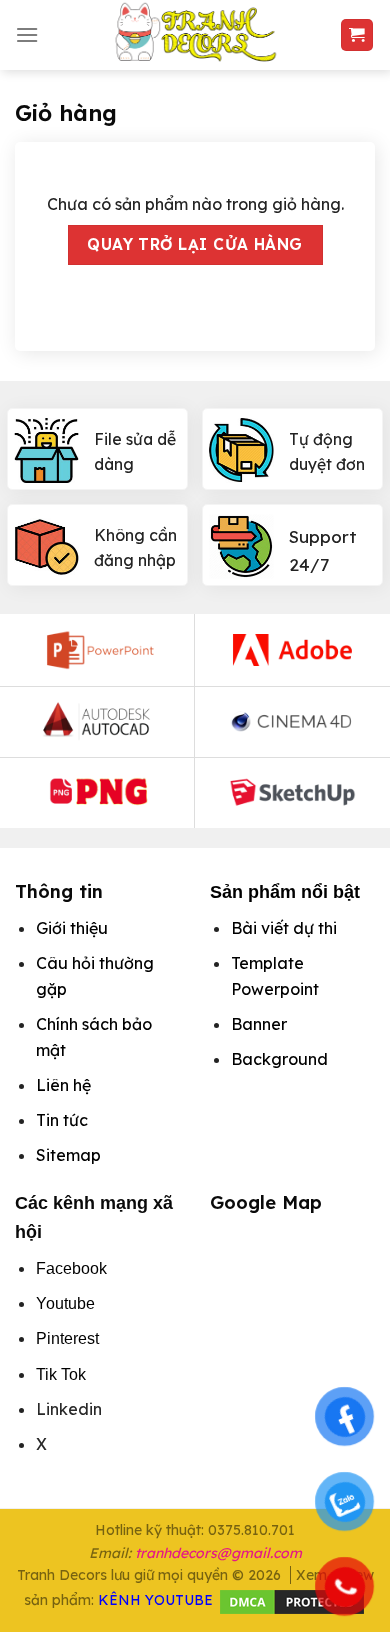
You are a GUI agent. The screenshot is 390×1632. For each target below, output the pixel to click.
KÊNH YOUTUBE (155, 1600)
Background (279, 1059)
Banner (259, 1024)
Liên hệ (63, 1085)
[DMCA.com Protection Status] (292, 1600)
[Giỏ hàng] (357, 35)
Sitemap (68, 1155)
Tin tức (62, 1120)
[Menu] (27, 34)
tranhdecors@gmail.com (218, 1553)
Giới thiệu (72, 928)
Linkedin (69, 1409)
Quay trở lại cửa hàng (195, 244)
